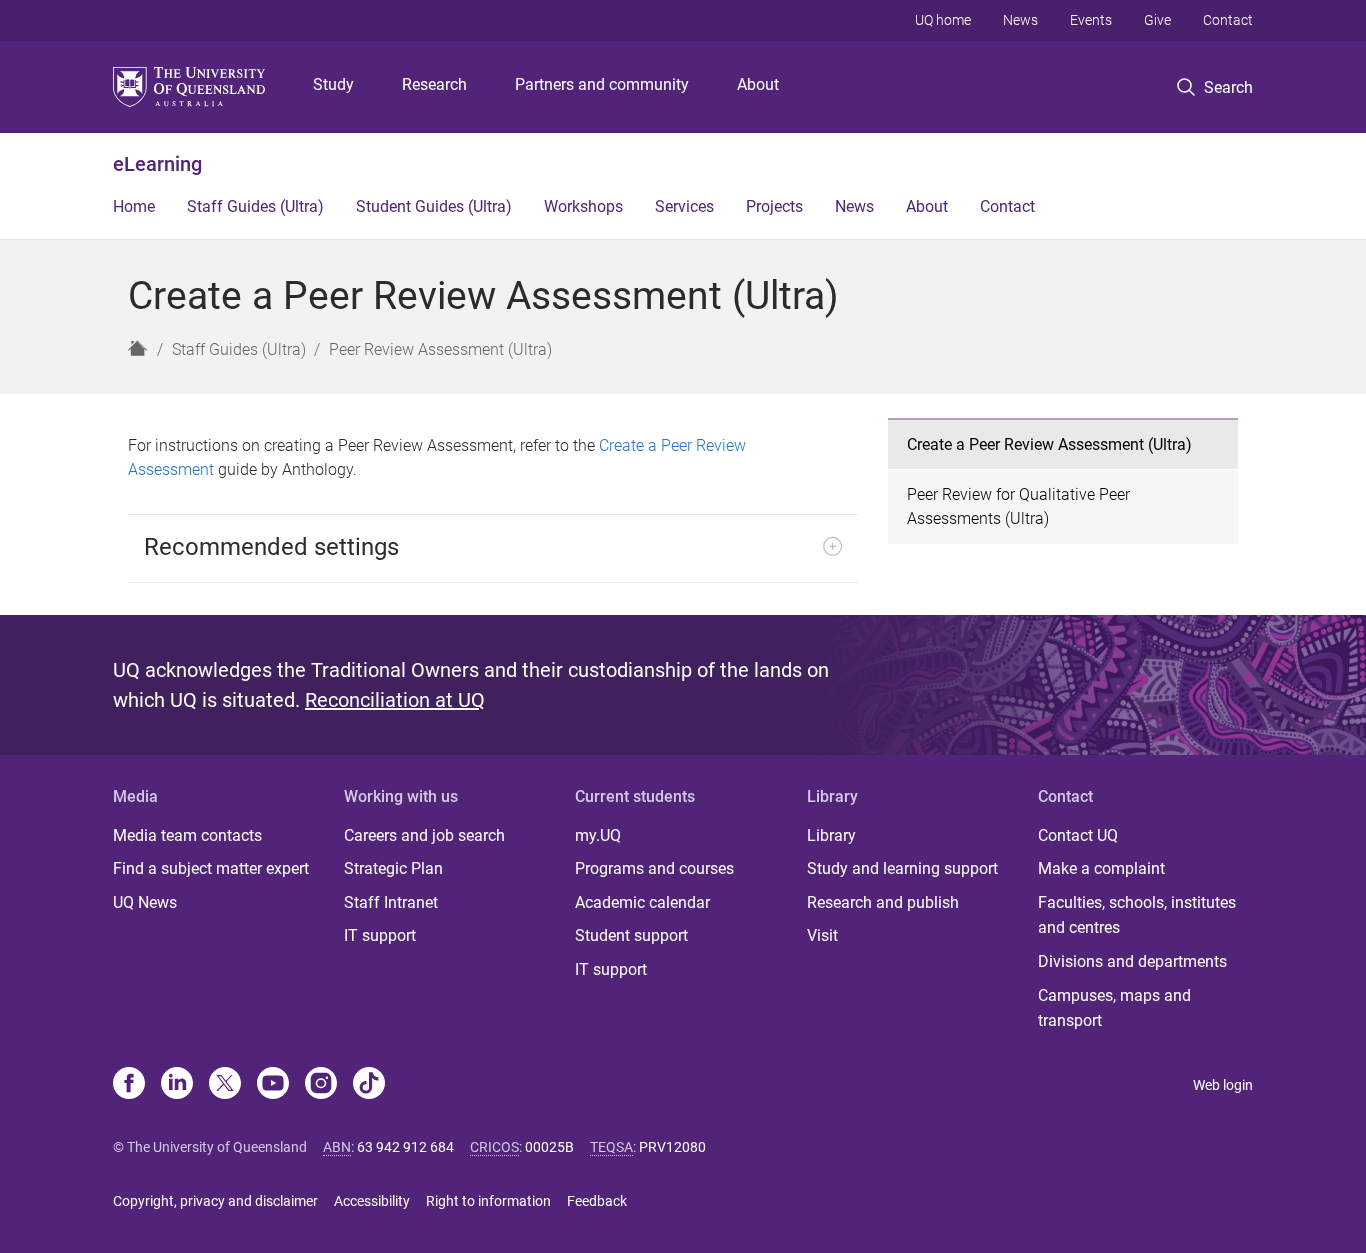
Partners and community (602, 84)
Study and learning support (902, 868)
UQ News (145, 902)
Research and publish (883, 902)
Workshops (583, 206)
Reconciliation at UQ (395, 700)
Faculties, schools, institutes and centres (1137, 915)
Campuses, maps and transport (1114, 1008)
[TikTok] (369, 1085)
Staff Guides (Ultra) (255, 206)
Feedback (597, 1201)
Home (134, 206)
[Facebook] (129, 1085)
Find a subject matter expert (211, 868)
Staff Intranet (391, 902)
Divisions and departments (1132, 961)
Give (1157, 20)
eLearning (157, 164)
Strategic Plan (393, 868)
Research (434, 84)
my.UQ (598, 835)
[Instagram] (321, 1085)
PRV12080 (672, 1147)
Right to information (488, 1201)
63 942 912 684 (405, 1147)
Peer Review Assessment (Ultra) (440, 349)
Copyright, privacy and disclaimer (215, 1201)
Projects (774, 206)
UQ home (943, 20)
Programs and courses (654, 868)
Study (333, 84)
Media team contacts (187, 835)
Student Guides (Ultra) (434, 206)
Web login (1223, 1085)
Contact (1228, 20)
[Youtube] (273, 1085)
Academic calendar (642, 902)
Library (831, 835)
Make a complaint (1101, 868)
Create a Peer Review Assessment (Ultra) (1049, 444)
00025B (549, 1147)
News (1020, 20)
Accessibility (372, 1201)
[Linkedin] (177, 1085)
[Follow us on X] (225, 1085)
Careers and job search (424, 835)
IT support (380, 935)
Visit (822, 935)
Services (684, 206)
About (758, 84)
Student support (631, 935)
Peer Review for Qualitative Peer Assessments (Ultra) (1018, 506)
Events (1091, 20)
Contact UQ (1078, 835)
